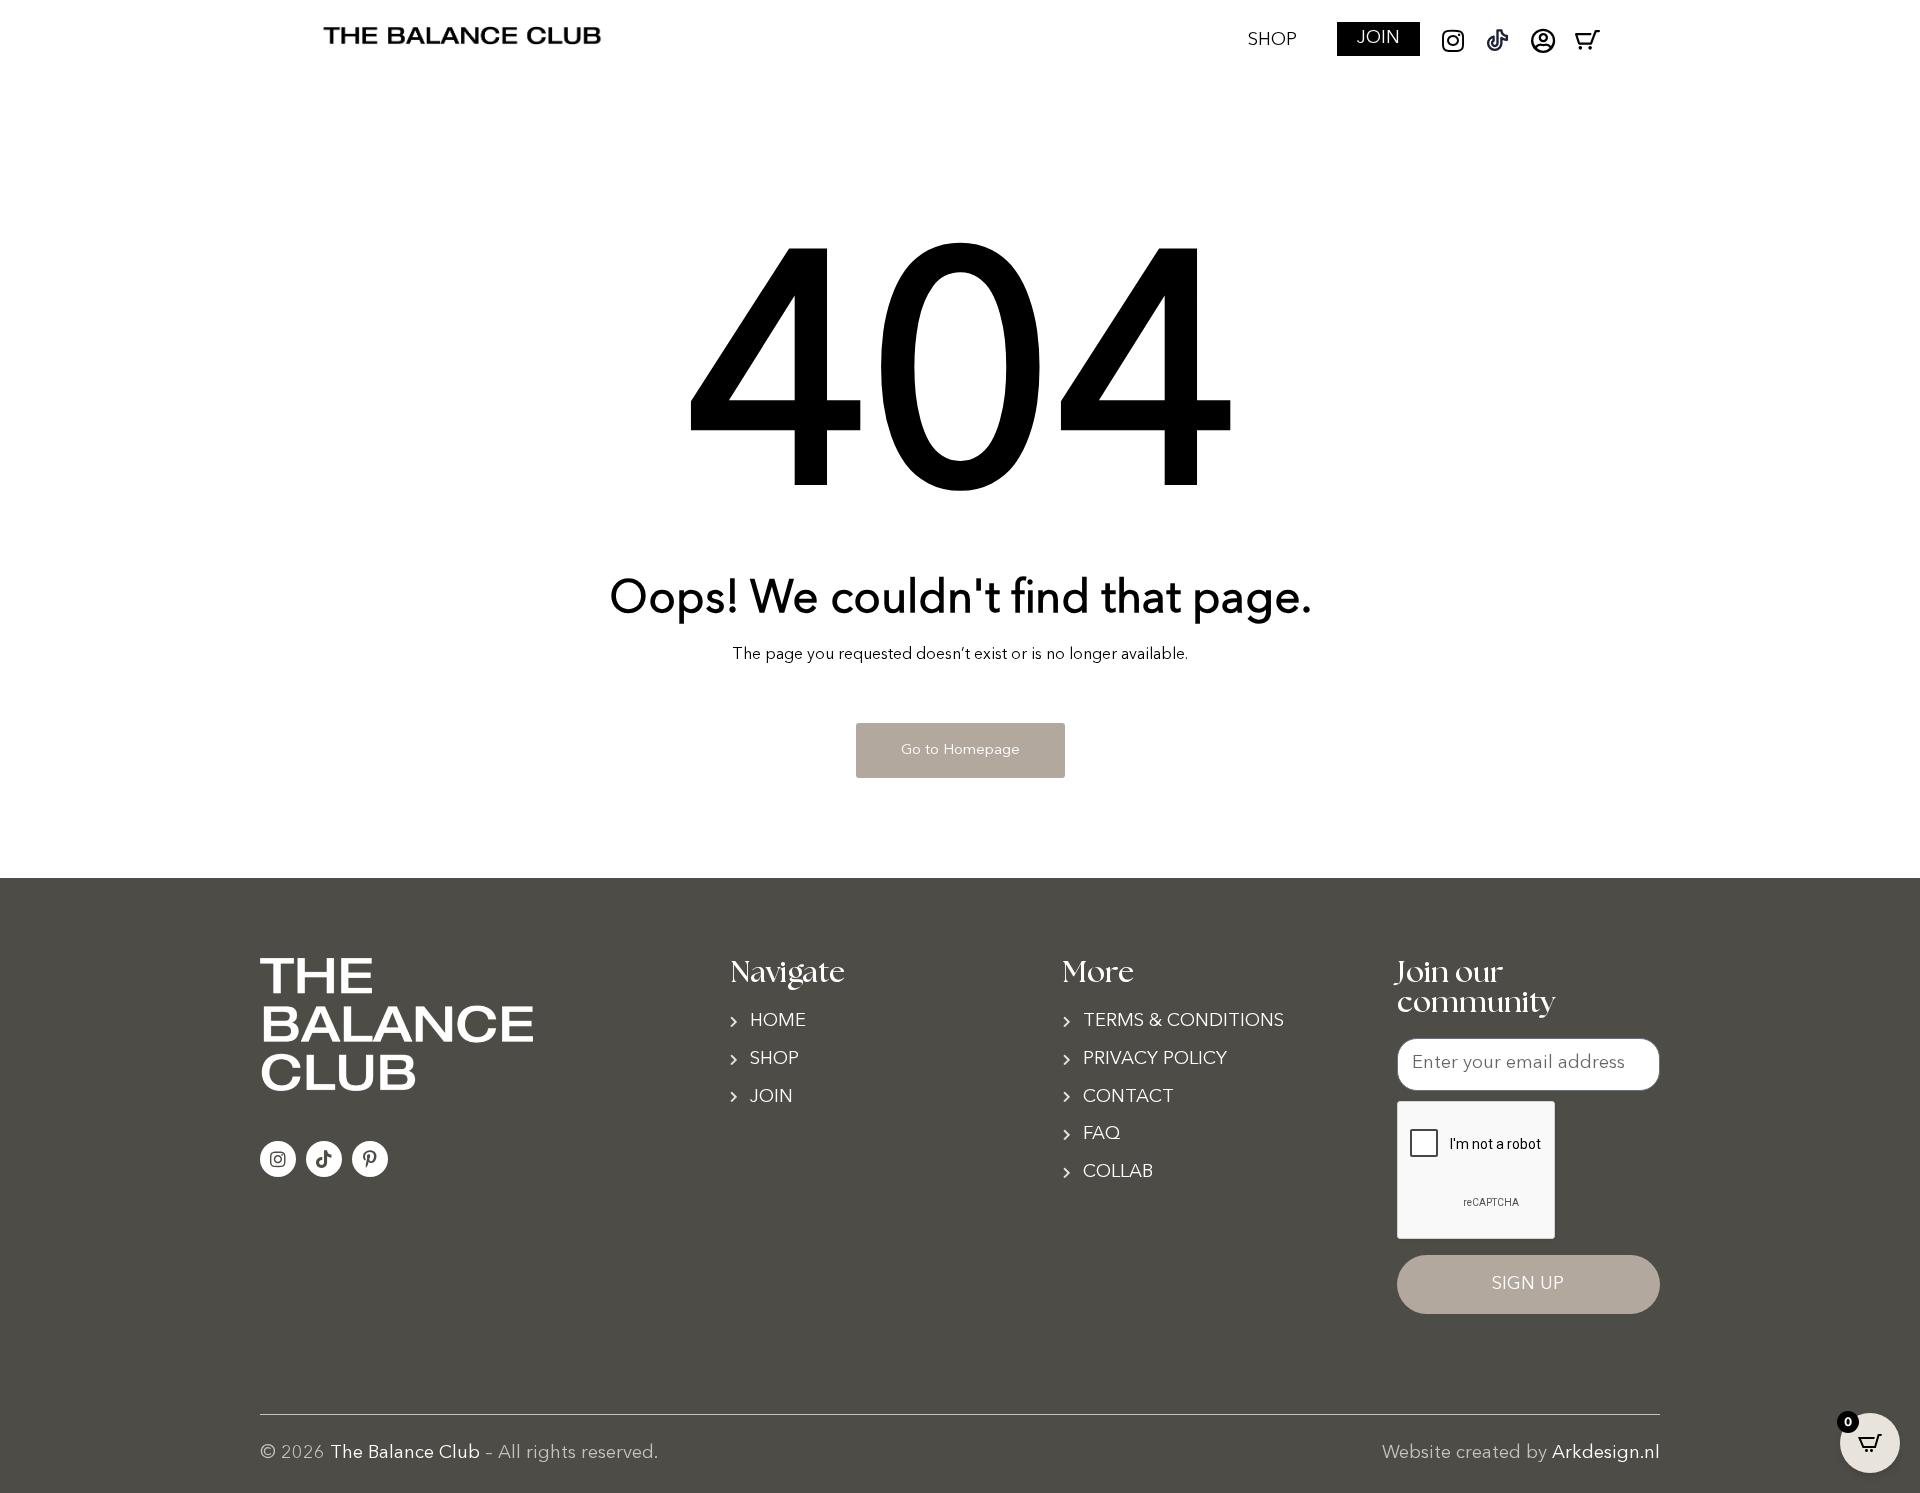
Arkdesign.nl (1606, 1453)
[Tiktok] (324, 1159)
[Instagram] (1452, 40)
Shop (1272, 40)
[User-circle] (1542, 40)
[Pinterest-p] (370, 1159)
